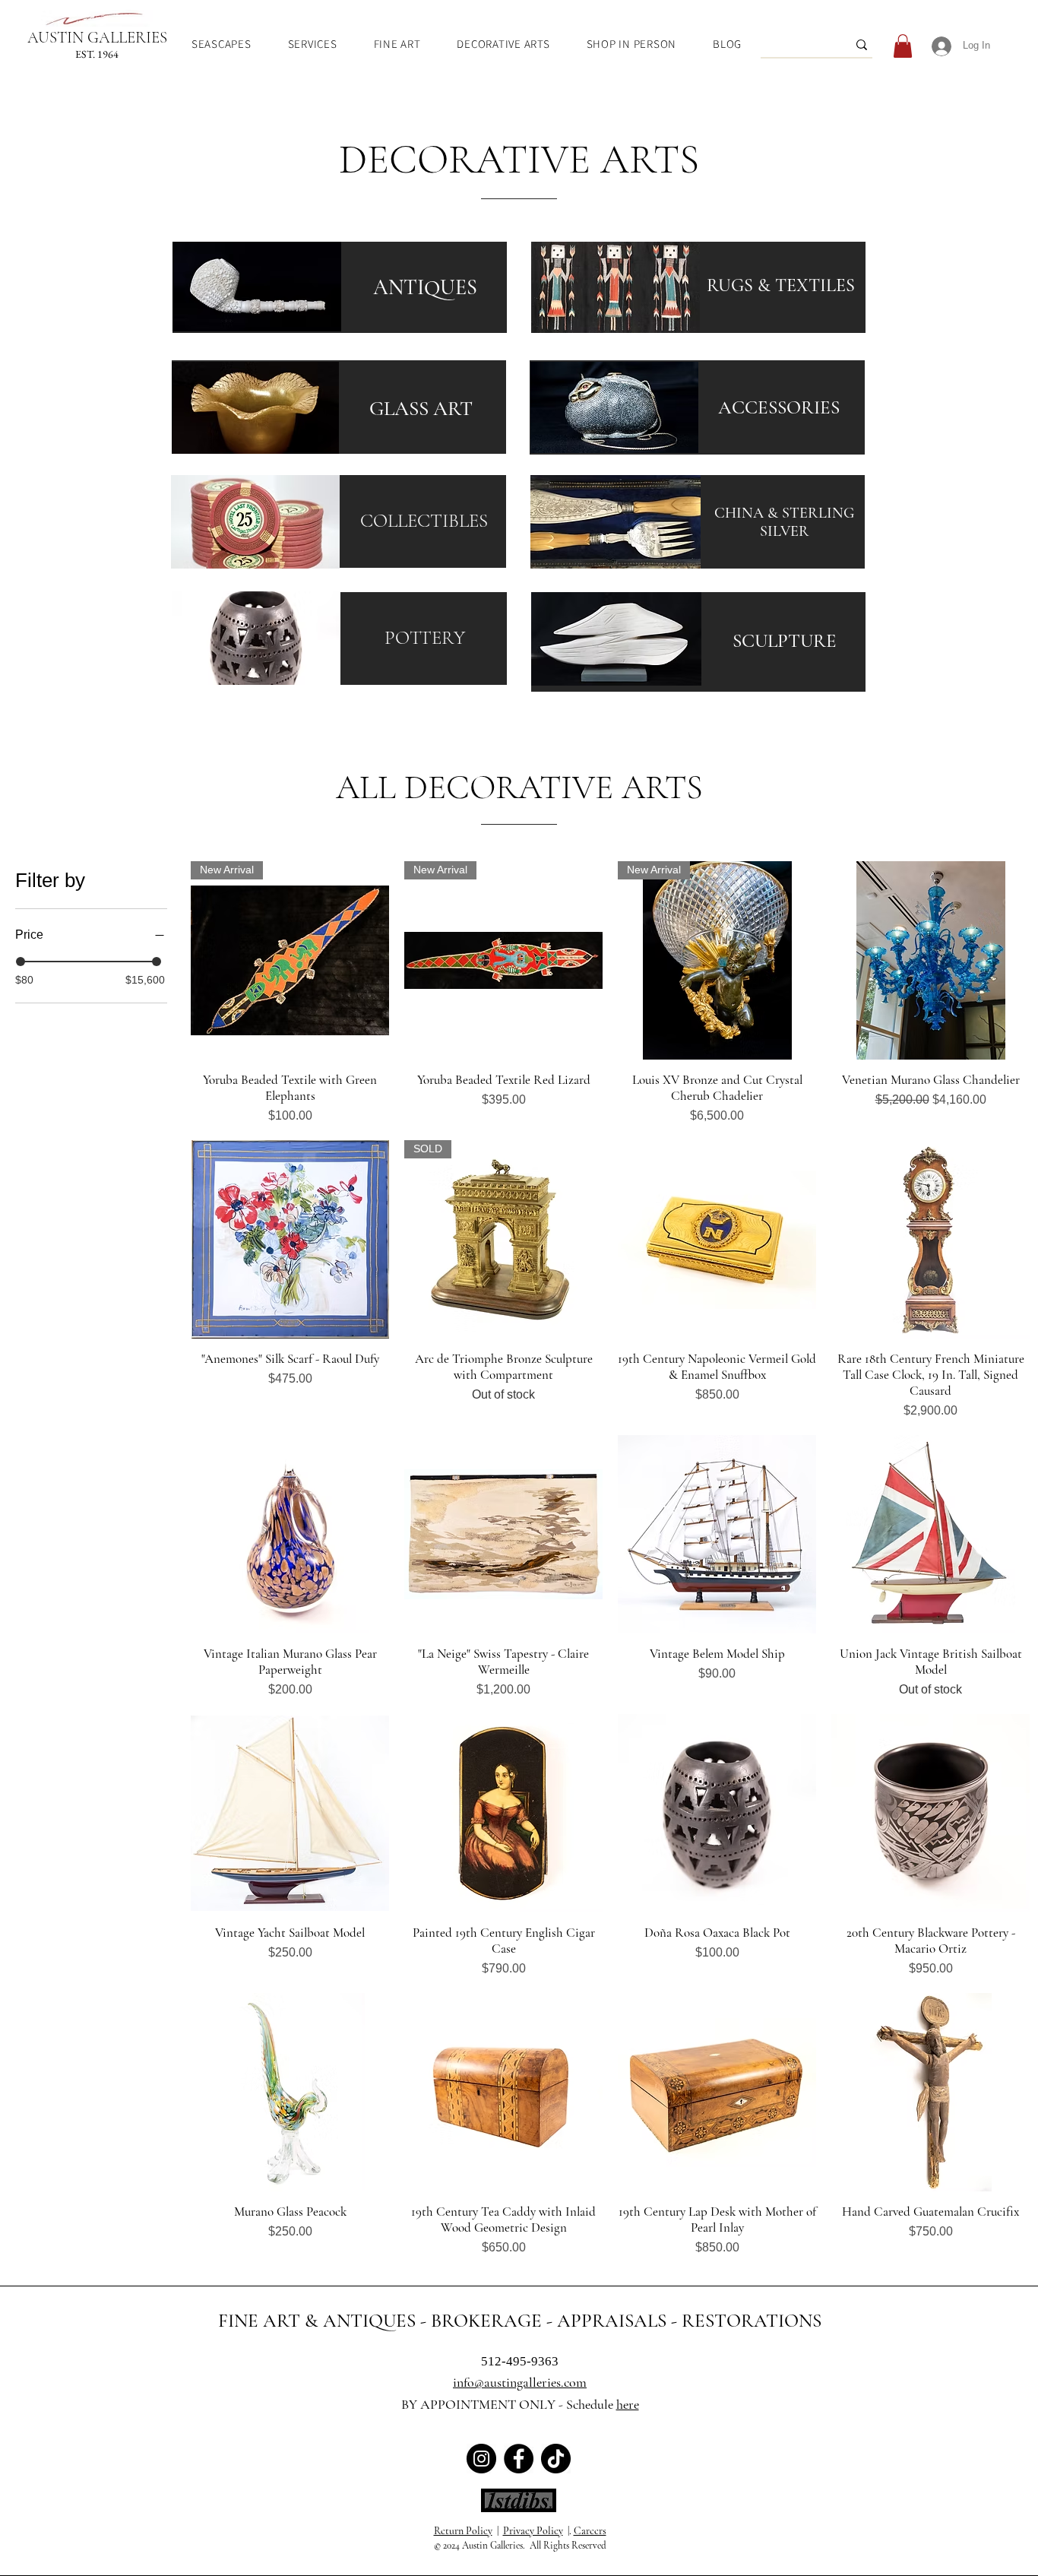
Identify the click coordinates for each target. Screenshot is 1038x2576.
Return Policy (463, 2531)
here (628, 2404)
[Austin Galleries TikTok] (556, 2459)
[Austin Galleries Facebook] (519, 2459)
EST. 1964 (97, 54)
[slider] (21, 962)
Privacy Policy (533, 2531)
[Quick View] (930, 960)
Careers (590, 2531)
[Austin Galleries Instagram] (481, 2459)
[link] (903, 46)
